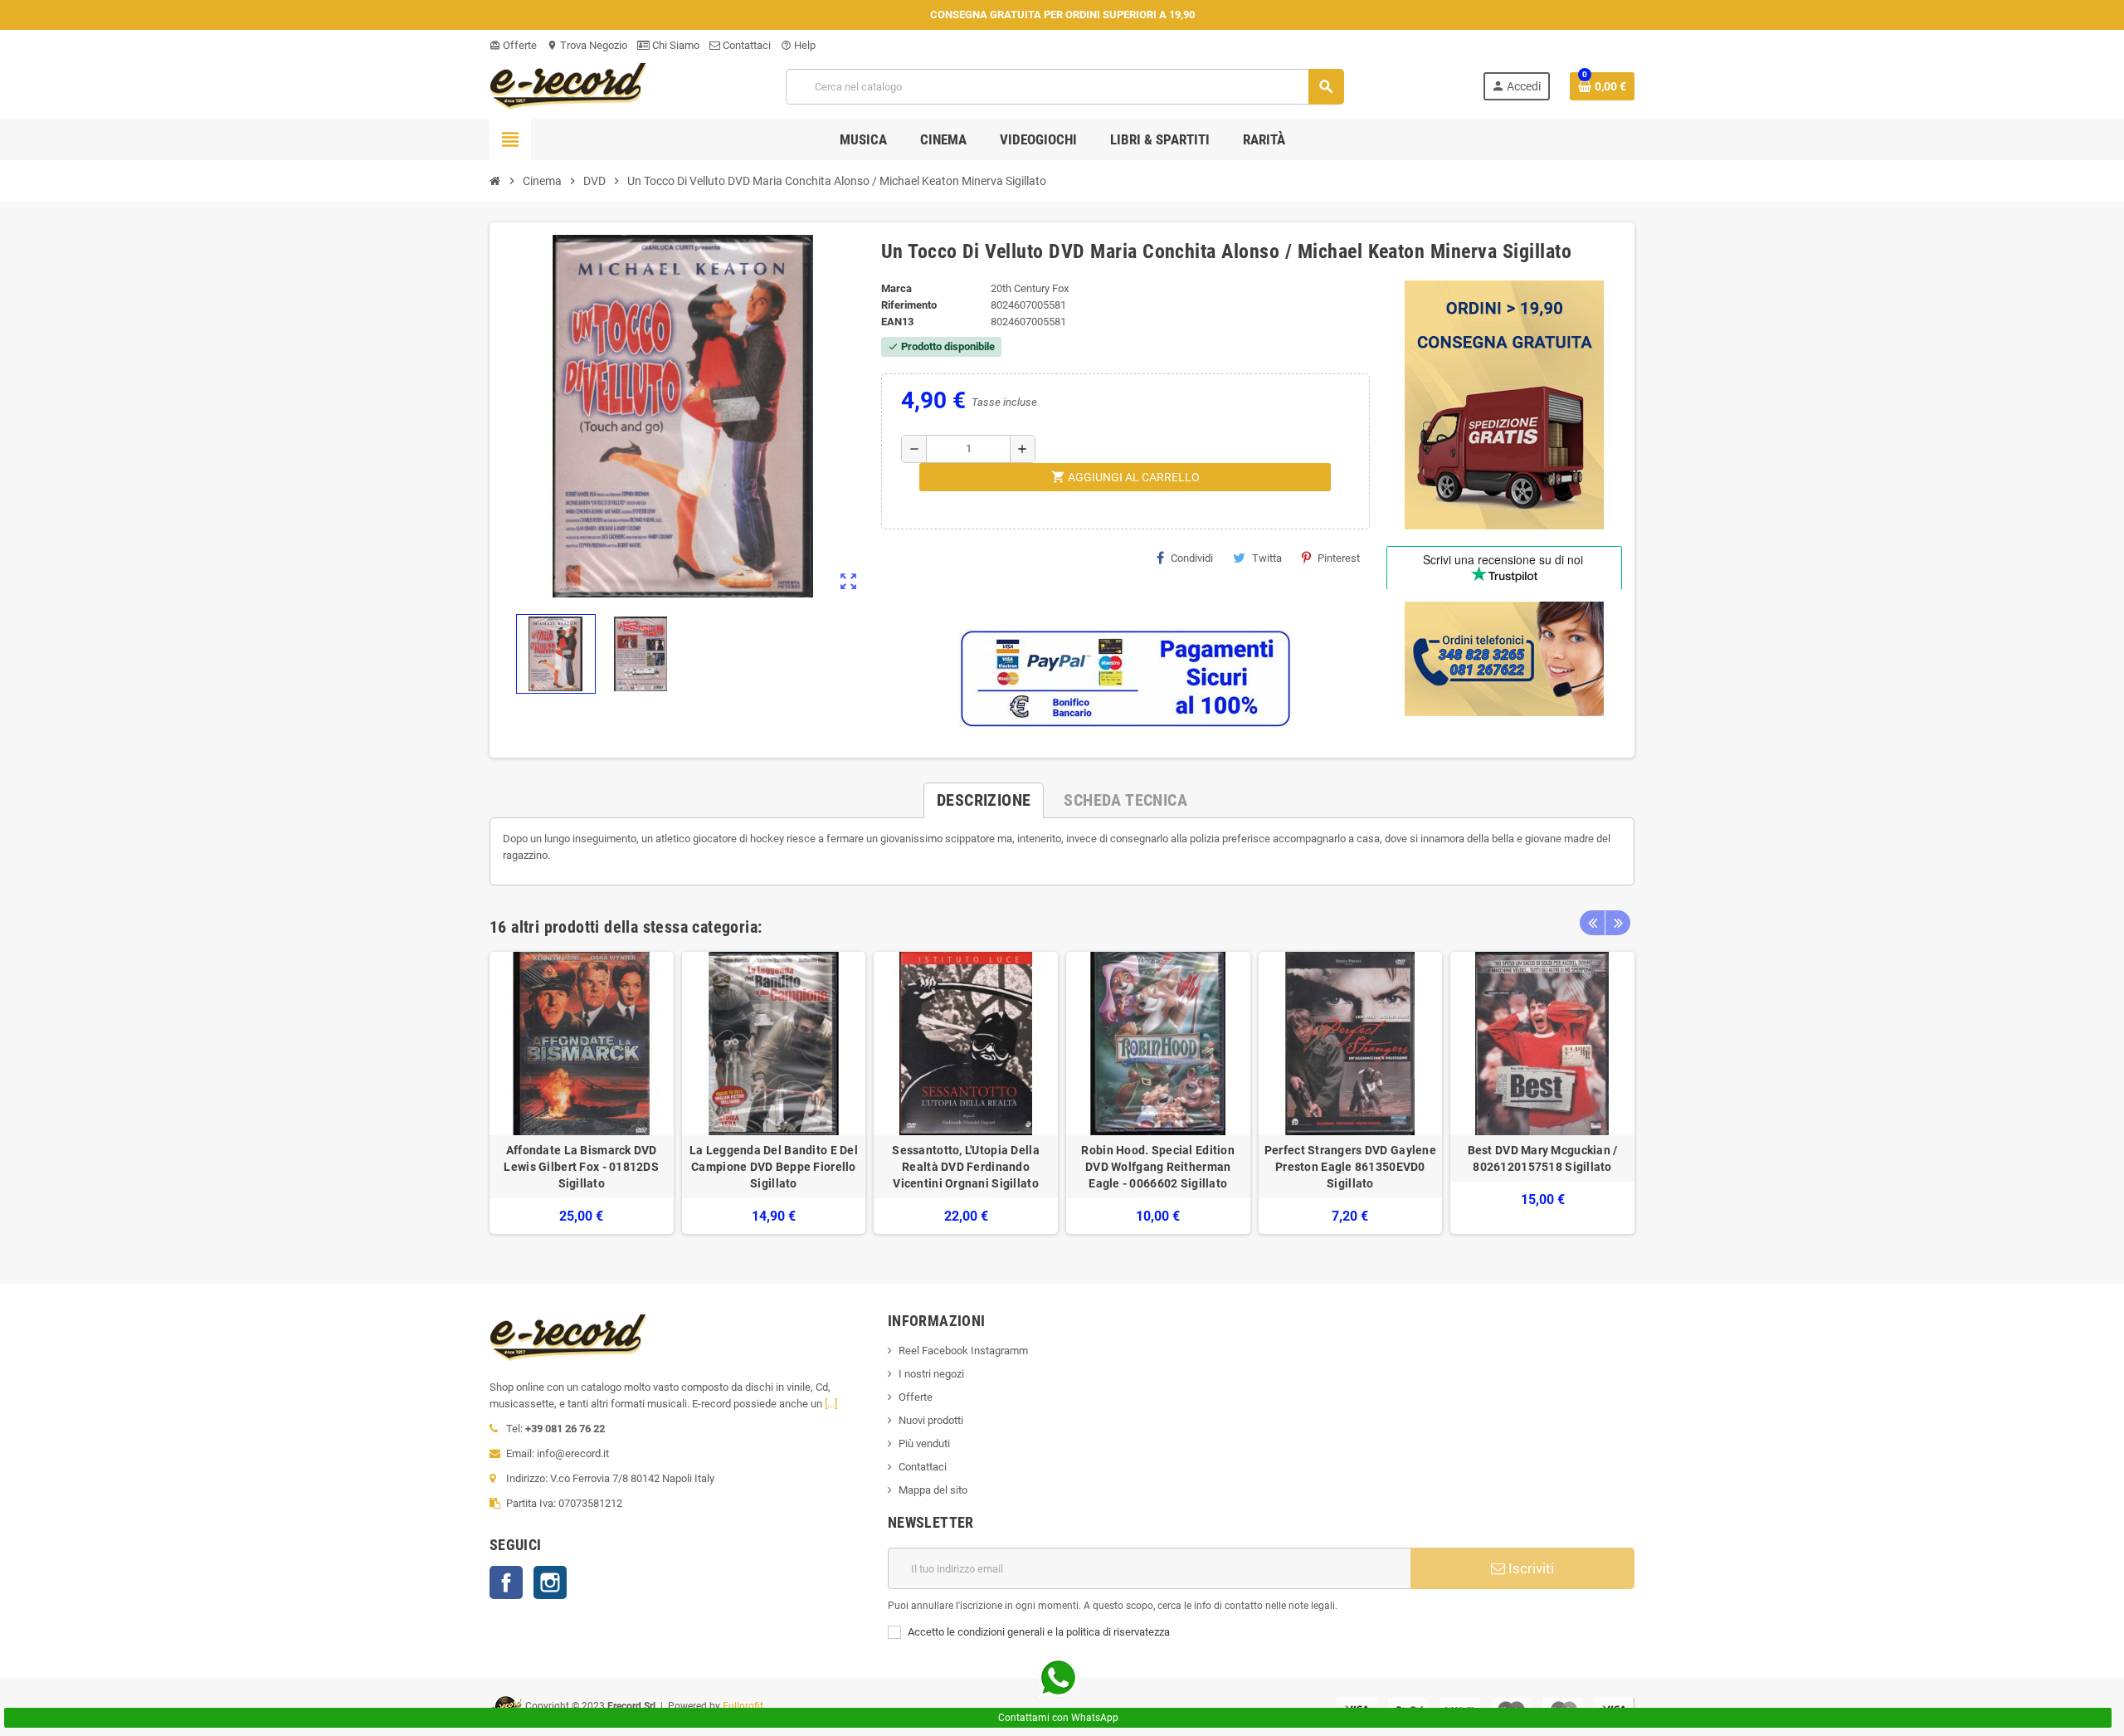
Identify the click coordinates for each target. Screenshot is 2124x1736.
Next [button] (1618, 923)
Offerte (513, 45)
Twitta (1267, 558)
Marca (896, 288)
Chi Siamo (675, 45)
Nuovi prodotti (931, 1420)
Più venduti (924, 1443)
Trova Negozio (587, 45)
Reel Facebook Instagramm (963, 1351)
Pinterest (1339, 558)
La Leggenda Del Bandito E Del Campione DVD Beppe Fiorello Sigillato (774, 1167)
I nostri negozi (931, 1374)
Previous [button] (1592, 923)
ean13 (897, 322)
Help (798, 45)
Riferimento (909, 305)
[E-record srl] (568, 85)
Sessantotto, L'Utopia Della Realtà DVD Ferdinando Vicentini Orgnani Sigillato (966, 1167)
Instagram (550, 1582)
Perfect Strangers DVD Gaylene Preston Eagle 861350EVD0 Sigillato (1350, 1167)
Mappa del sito (933, 1490)
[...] (831, 1404)
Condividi (1192, 558)
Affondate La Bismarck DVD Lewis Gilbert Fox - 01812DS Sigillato (581, 1167)
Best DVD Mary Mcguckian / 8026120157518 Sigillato (1543, 1158)
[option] (582, 1093)
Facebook (506, 1582)
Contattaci (745, 45)
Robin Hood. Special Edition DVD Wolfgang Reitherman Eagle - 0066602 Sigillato (1158, 1167)
